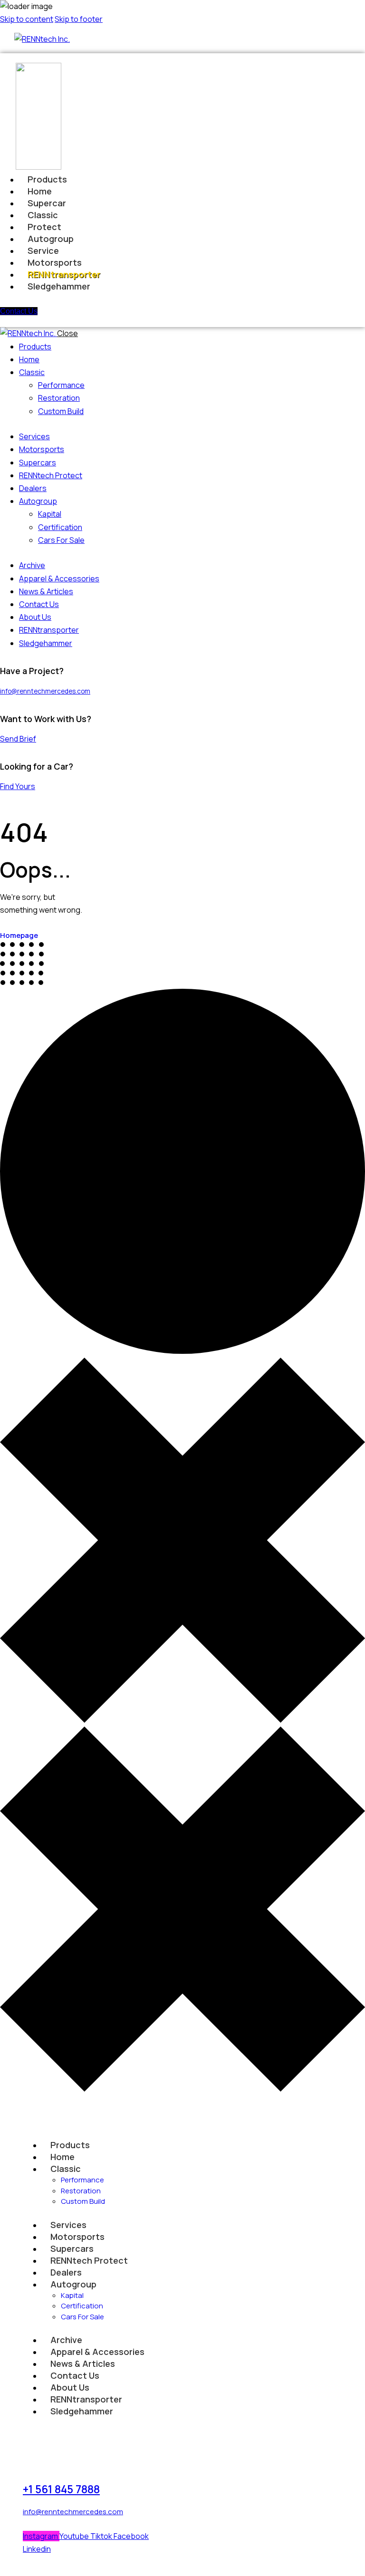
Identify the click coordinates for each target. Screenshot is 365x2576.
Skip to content (27, 19)
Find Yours (18, 786)
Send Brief (18, 739)
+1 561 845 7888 (61, 2489)
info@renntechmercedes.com (45, 691)
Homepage (19, 935)
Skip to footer (79, 19)
